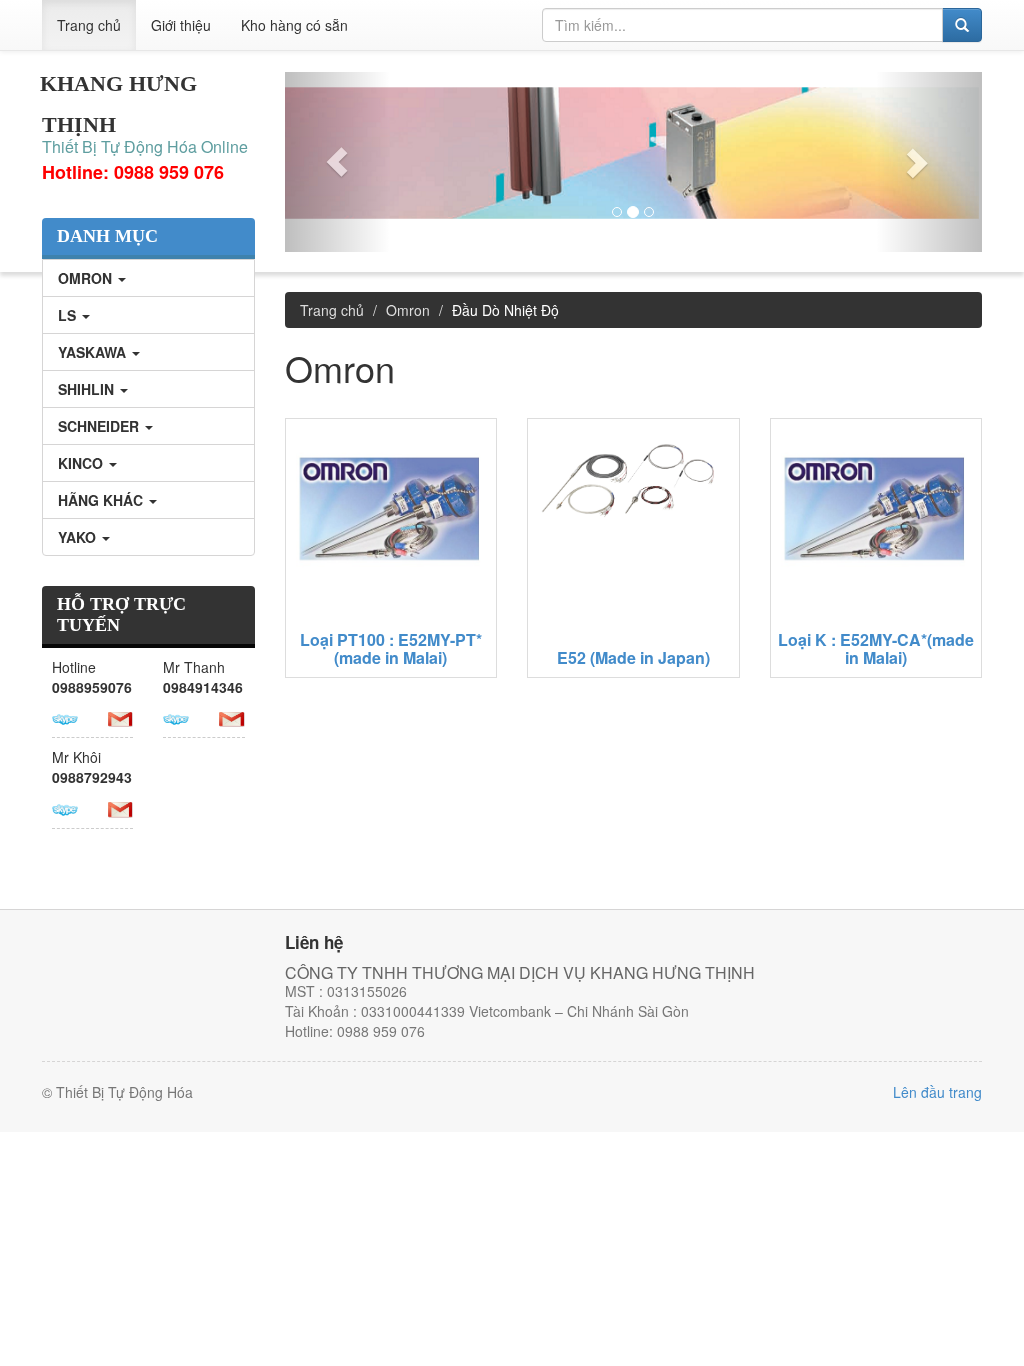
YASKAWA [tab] (94, 352)
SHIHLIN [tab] (88, 389)
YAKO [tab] (79, 537)
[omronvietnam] (176, 717)
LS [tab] (69, 315)
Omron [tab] (87, 278)
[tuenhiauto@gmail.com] (121, 717)
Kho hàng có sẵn (294, 25)
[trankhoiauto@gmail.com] (232, 717)
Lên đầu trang (937, 1092)
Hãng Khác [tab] (102, 500)
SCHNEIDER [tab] (100, 426)
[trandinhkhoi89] (65, 807)
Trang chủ (89, 25)
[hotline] (65, 717)
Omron (408, 310)
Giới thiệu (181, 25)
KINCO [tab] (82, 463)
